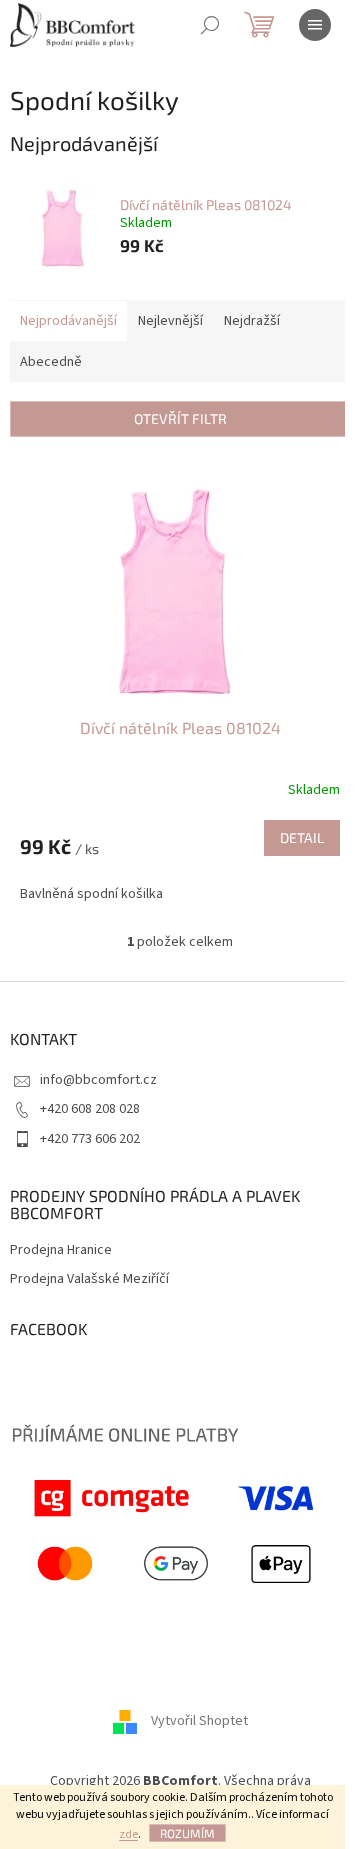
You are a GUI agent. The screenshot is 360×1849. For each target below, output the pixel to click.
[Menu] (315, 25)
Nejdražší (252, 321)
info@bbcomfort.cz (98, 1080)
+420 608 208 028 (90, 1109)
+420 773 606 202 (90, 1139)
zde (128, 1834)
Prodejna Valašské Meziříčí (89, 1279)
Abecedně (51, 362)
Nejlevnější (170, 321)
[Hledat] (210, 25)
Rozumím (187, 1833)
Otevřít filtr (180, 418)
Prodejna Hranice (61, 1250)
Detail (302, 837)
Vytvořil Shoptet (199, 1722)
